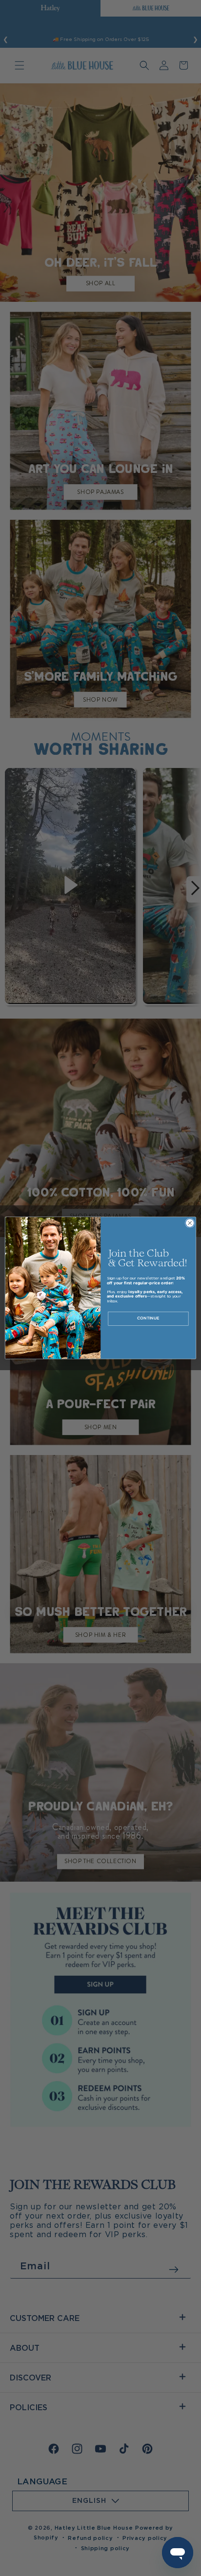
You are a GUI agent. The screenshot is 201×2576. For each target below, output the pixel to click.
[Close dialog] (190, 1223)
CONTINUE (148, 1319)
